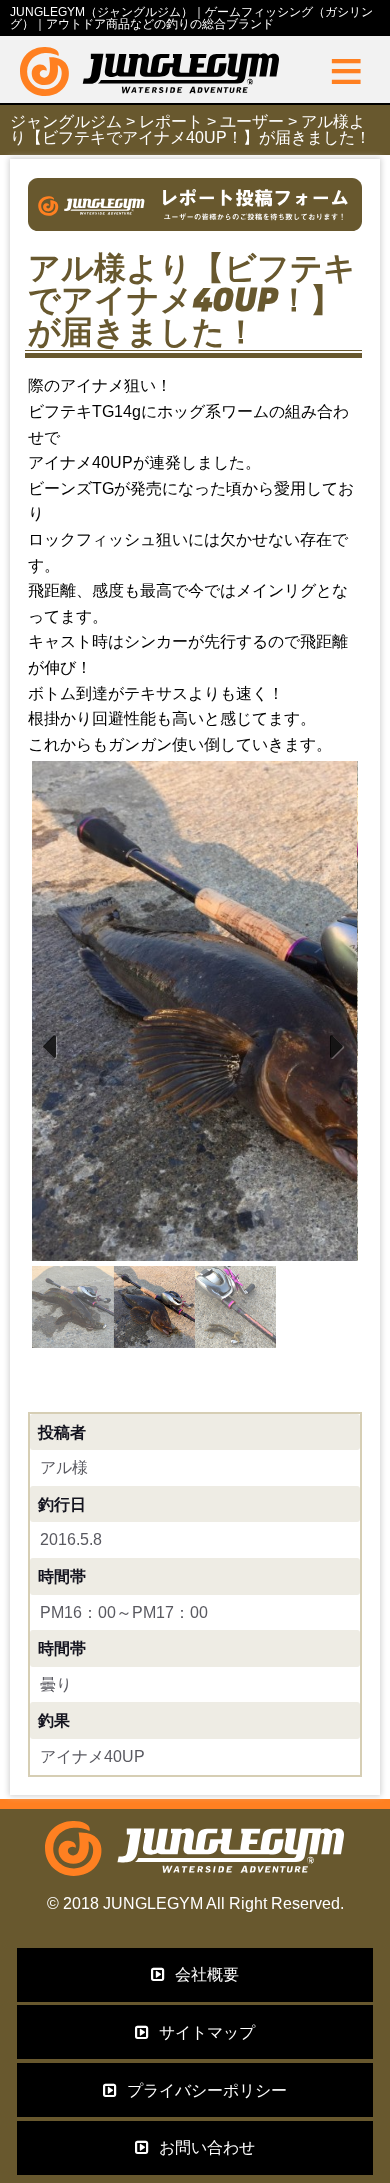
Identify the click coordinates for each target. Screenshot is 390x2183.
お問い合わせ (207, 2147)
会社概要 (207, 1974)
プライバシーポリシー (207, 2090)
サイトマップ (207, 2032)
